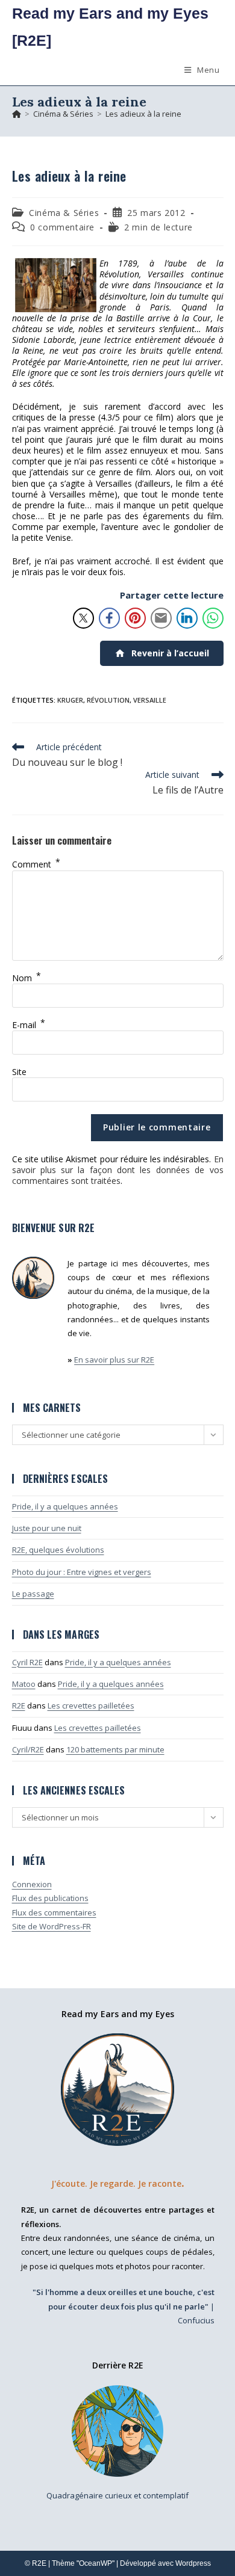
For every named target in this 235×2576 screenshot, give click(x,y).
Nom (27, 978)
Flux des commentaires (54, 1912)
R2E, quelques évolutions (58, 1550)
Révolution (108, 700)
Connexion (32, 1884)
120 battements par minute (115, 1749)
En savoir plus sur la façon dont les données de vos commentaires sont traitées (118, 1170)
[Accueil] (17, 114)
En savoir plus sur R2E (114, 1360)
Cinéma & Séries (64, 213)
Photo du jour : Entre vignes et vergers (82, 1572)
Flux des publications (50, 1898)
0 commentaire (62, 227)
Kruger (70, 700)
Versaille (150, 700)
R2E (19, 1706)
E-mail (29, 1025)
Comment (36, 864)
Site (19, 1072)
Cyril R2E (27, 1662)
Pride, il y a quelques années (65, 1506)
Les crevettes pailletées (91, 1706)
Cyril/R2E (28, 1749)
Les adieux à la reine (143, 114)
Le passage (33, 1594)
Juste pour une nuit (47, 1528)
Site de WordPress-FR (52, 1926)
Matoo (24, 1684)
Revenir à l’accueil (170, 653)
